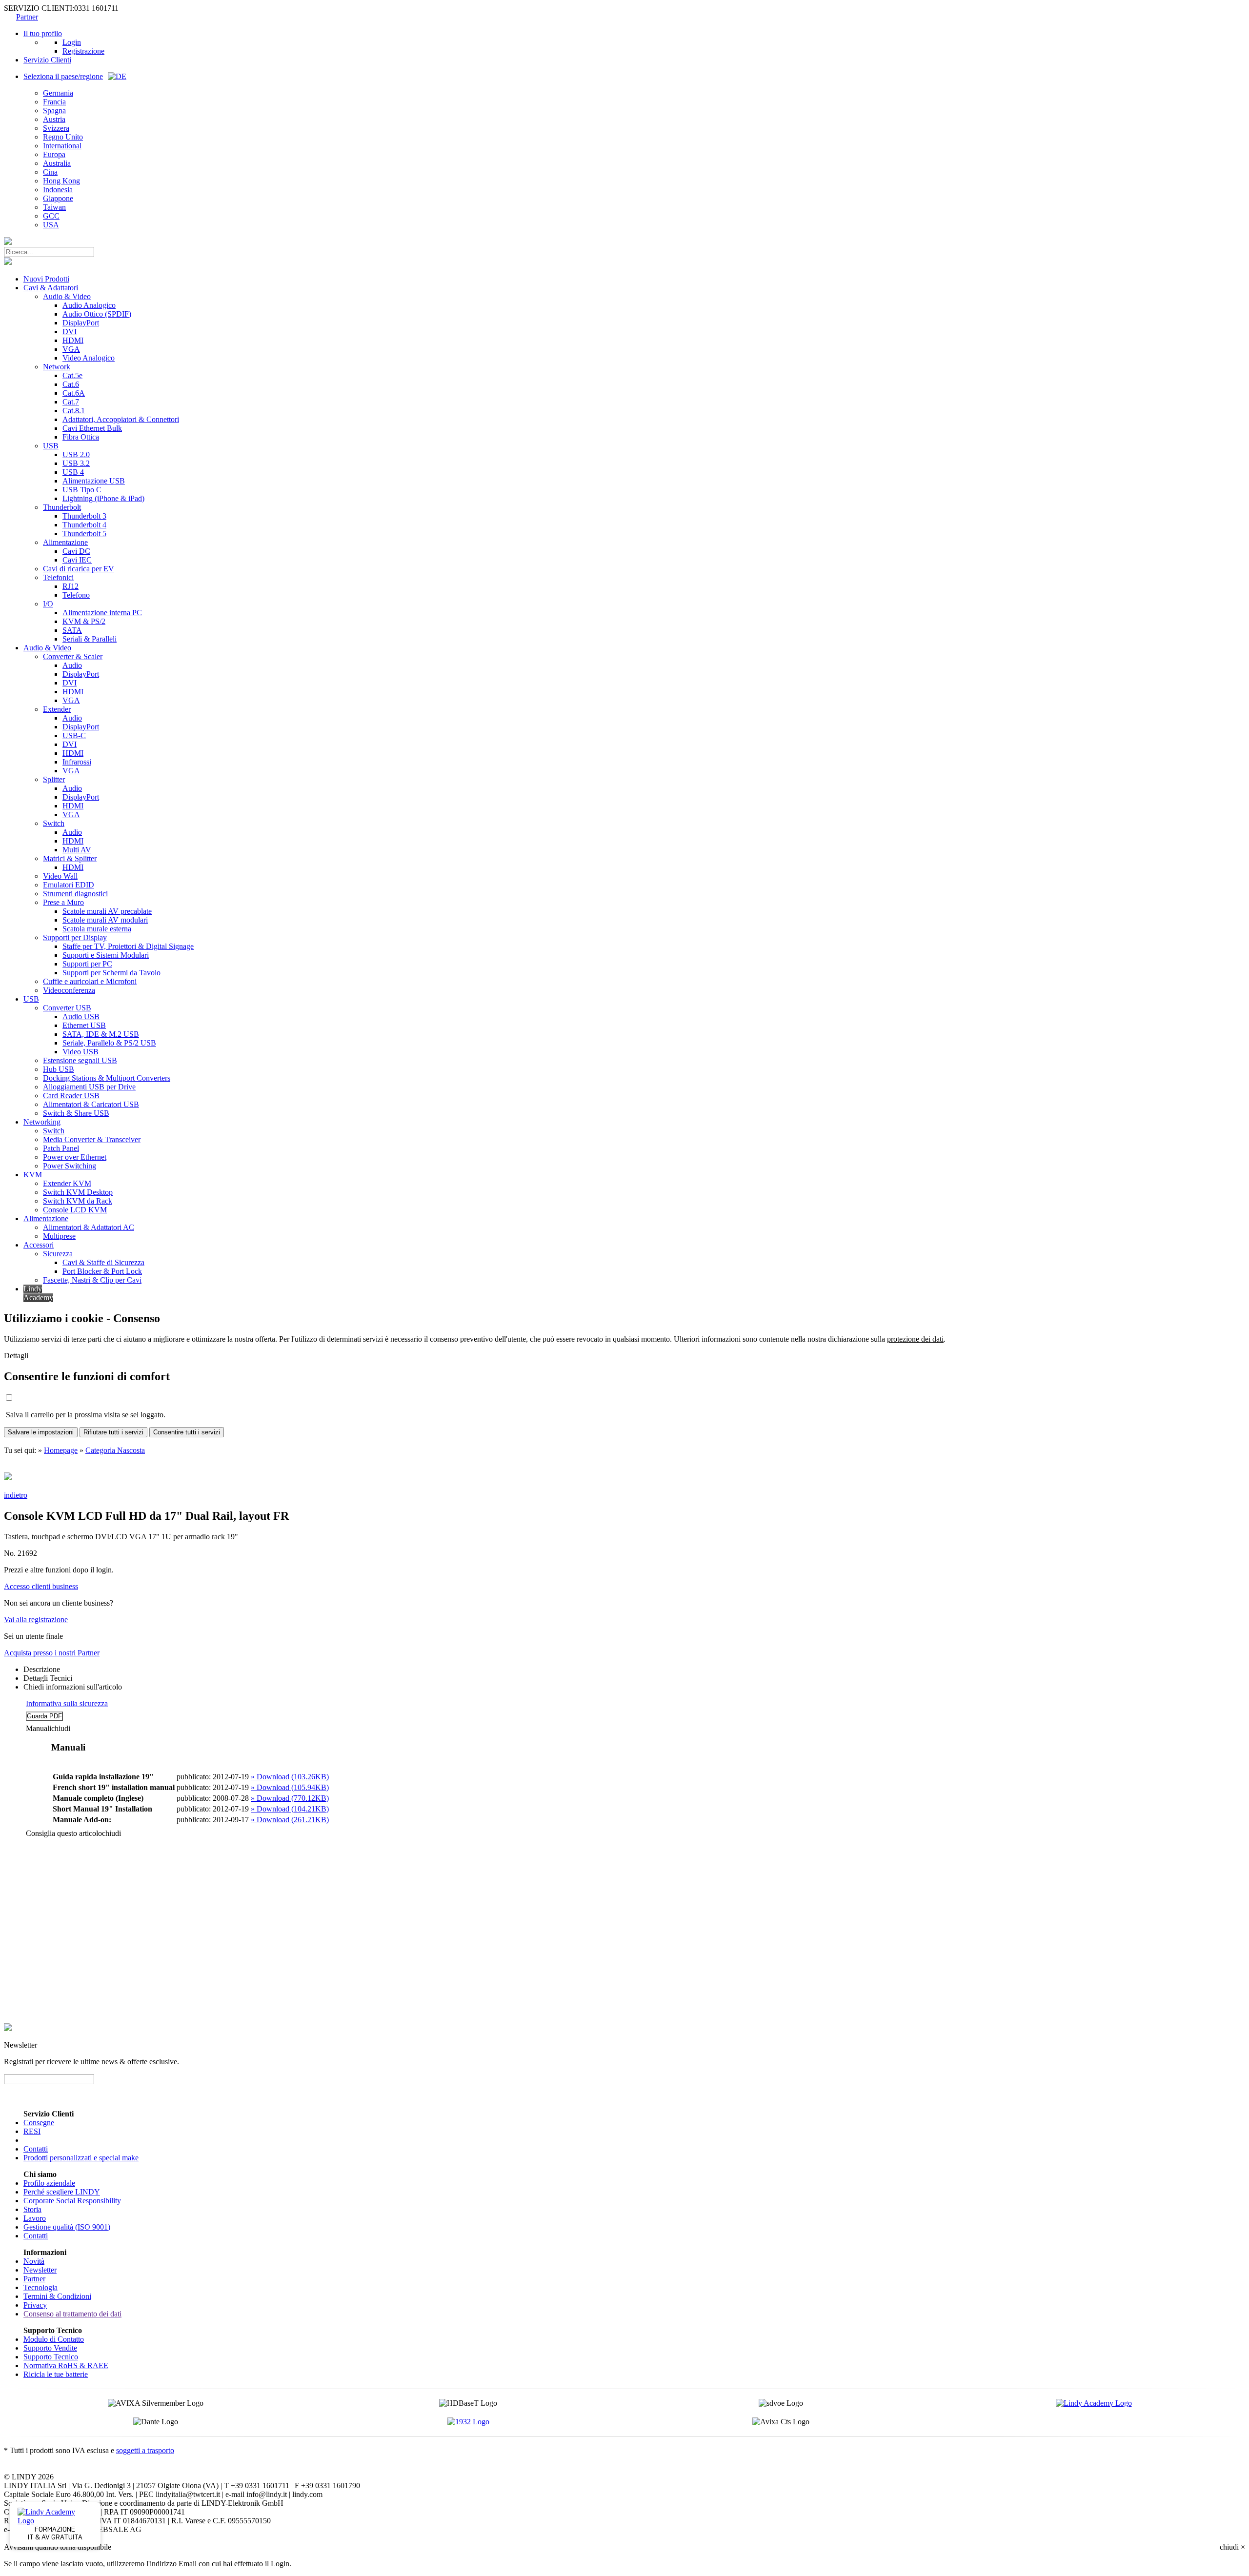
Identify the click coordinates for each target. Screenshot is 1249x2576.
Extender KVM (67, 1183)
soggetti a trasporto (145, 2450)
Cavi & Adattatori (51, 288)
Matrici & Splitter (70, 858)
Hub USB (59, 1069)
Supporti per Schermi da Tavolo (111, 973)
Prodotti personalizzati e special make (81, 2158)
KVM (33, 1175)
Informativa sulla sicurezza (67, 1703)
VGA (71, 349)
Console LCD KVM (75, 1210)
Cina (50, 172)
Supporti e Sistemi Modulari (106, 955)
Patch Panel (61, 1148)
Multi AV (77, 850)
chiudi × (1232, 2547)
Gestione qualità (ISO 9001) (67, 2227)
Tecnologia (40, 2287)
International (62, 146)
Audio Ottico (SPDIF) (97, 314)
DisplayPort (81, 323)
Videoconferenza (69, 990)
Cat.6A (74, 393)
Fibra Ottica (81, 437)
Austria (54, 119)
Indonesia (58, 190)
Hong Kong (61, 181)
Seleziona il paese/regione (63, 76)
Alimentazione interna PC (102, 613)
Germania (58, 93)
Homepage (61, 1450)
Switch (54, 823)
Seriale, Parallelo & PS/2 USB (109, 1043)
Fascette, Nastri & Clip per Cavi (92, 1280)
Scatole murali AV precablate (107, 911)
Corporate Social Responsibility (72, 2201)
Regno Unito (63, 137)
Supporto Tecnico (51, 2357)
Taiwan (54, 207)
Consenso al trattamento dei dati (72, 2314)
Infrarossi (77, 762)
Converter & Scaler (73, 656)
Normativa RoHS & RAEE (66, 2365)
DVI (70, 332)
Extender (57, 709)
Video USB (81, 1052)
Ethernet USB (84, 1025)
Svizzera (56, 128)
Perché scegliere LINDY (62, 2192)
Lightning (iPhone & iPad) (103, 498)
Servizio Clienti (47, 60)
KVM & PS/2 (84, 621)
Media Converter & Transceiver (92, 1139)
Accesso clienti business (41, 1586)
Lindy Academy (38, 1293)
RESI (32, 2131)
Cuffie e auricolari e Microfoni (90, 981)
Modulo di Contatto (54, 2339)
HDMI (73, 340)
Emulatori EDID (69, 885)
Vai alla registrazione (36, 1620)
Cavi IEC (77, 560)
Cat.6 (71, 384)
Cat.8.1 (74, 411)
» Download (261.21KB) (290, 1820)
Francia (54, 102)
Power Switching (70, 1166)
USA (51, 225)
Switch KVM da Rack (78, 1201)
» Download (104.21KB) (290, 1809)
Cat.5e (72, 375)
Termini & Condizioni (57, 2296)
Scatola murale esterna (97, 929)
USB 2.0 (76, 454)
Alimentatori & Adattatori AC (89, 1227)
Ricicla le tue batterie (56, 2374)
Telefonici (58, 577)
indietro (16, 1495)
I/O (48, 604)
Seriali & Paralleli (90, 639)
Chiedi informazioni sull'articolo (73, 1687)
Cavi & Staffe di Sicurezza (103, 1262)
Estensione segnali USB (80, 1060)
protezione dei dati (915, 1339)
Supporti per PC (87, 964)
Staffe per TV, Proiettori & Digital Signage (128, 946)
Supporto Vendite (50, 2348)
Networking (42, 1122)
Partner (27, 17)
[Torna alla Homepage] (8, 242)
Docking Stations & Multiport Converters (107, 1078)
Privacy (35, 2305)
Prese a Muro (63, 902)
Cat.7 (71, 402)
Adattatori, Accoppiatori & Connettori (121, 419)
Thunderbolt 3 (84, 516)
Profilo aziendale (49, 2183)
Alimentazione (65, 542)
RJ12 (71, 586)
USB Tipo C (82, 490)
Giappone (58, 198)
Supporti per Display (75, 937)
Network (57, 367)
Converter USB (67, 1008)
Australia (57, 163)
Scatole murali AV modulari (105, 920)
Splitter (54, 779)
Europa (54, 154)
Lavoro (35, 2218)
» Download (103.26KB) (290, 1777)
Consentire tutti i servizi (187, 1432)
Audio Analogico (89, 305)
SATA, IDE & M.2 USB (101, 1034)
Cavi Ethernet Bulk (92, 428)
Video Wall (60, 876)
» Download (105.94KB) (290, 1787)
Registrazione (83, 51)
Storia (32, 2209)
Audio (72, 665)
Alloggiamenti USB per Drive (89, 1087)
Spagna (54, 111)
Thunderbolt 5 (84, 533)
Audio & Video (67, 296)
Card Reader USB (71, 1096)
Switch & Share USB (76, 1113)
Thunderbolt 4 (84, 525)
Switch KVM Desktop (78, 1192)
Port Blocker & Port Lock (102, 1271)
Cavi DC (76, 551)
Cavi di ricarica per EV (79, 569)
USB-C (74, 735)
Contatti (36, 2149)
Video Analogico (89, 358)
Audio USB (81, 1016)
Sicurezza (58, 1254)
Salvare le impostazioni (41, 1432)
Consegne (39, 2123)
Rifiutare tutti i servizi (113, 1432)
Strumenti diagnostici (75, 894)
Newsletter (40, 2270)
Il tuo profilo (43, 33)
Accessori (39, 1245)
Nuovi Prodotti (46, 279)
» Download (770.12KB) (290, 1798)
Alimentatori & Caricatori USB (91, 1104)
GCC (51, 216)
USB (51, 446)
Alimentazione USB (94, 481)
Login (72, 42)
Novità (34, 2261)
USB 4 (73, 472)
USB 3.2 (76, 463)
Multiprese (59, 1236)
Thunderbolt (62, 507)
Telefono (76, 595)
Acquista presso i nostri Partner (52, 1653)
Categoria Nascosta (115, 1450)
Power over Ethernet (75, 1157)
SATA (72, 630)
